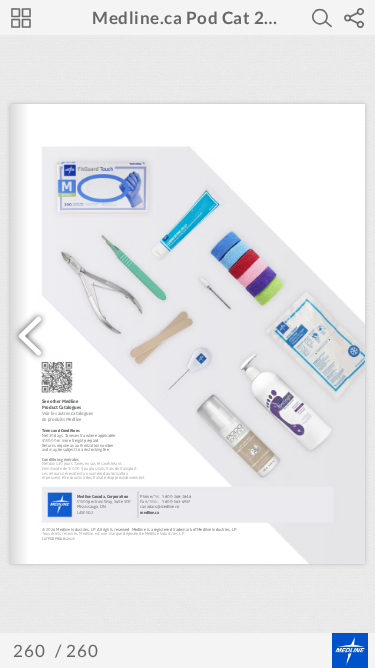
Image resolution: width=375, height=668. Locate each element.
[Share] (354, 18)
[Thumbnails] (21, 18)
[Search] (322, 18)
